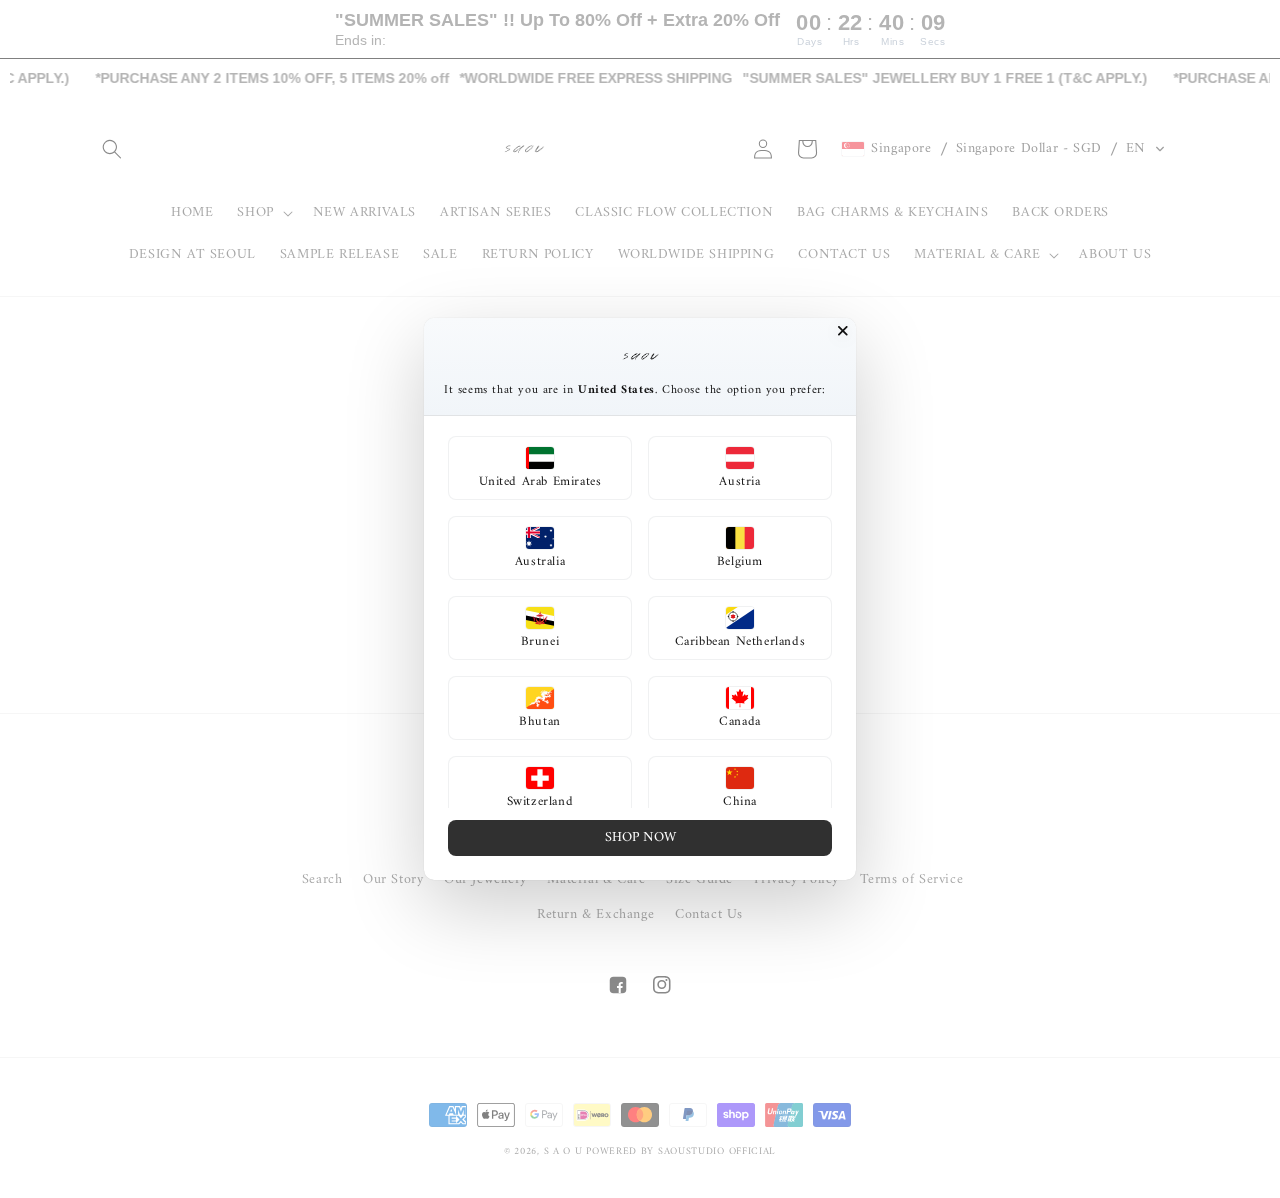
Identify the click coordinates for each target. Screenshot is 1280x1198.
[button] (540, 468)
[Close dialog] (843, 331)
